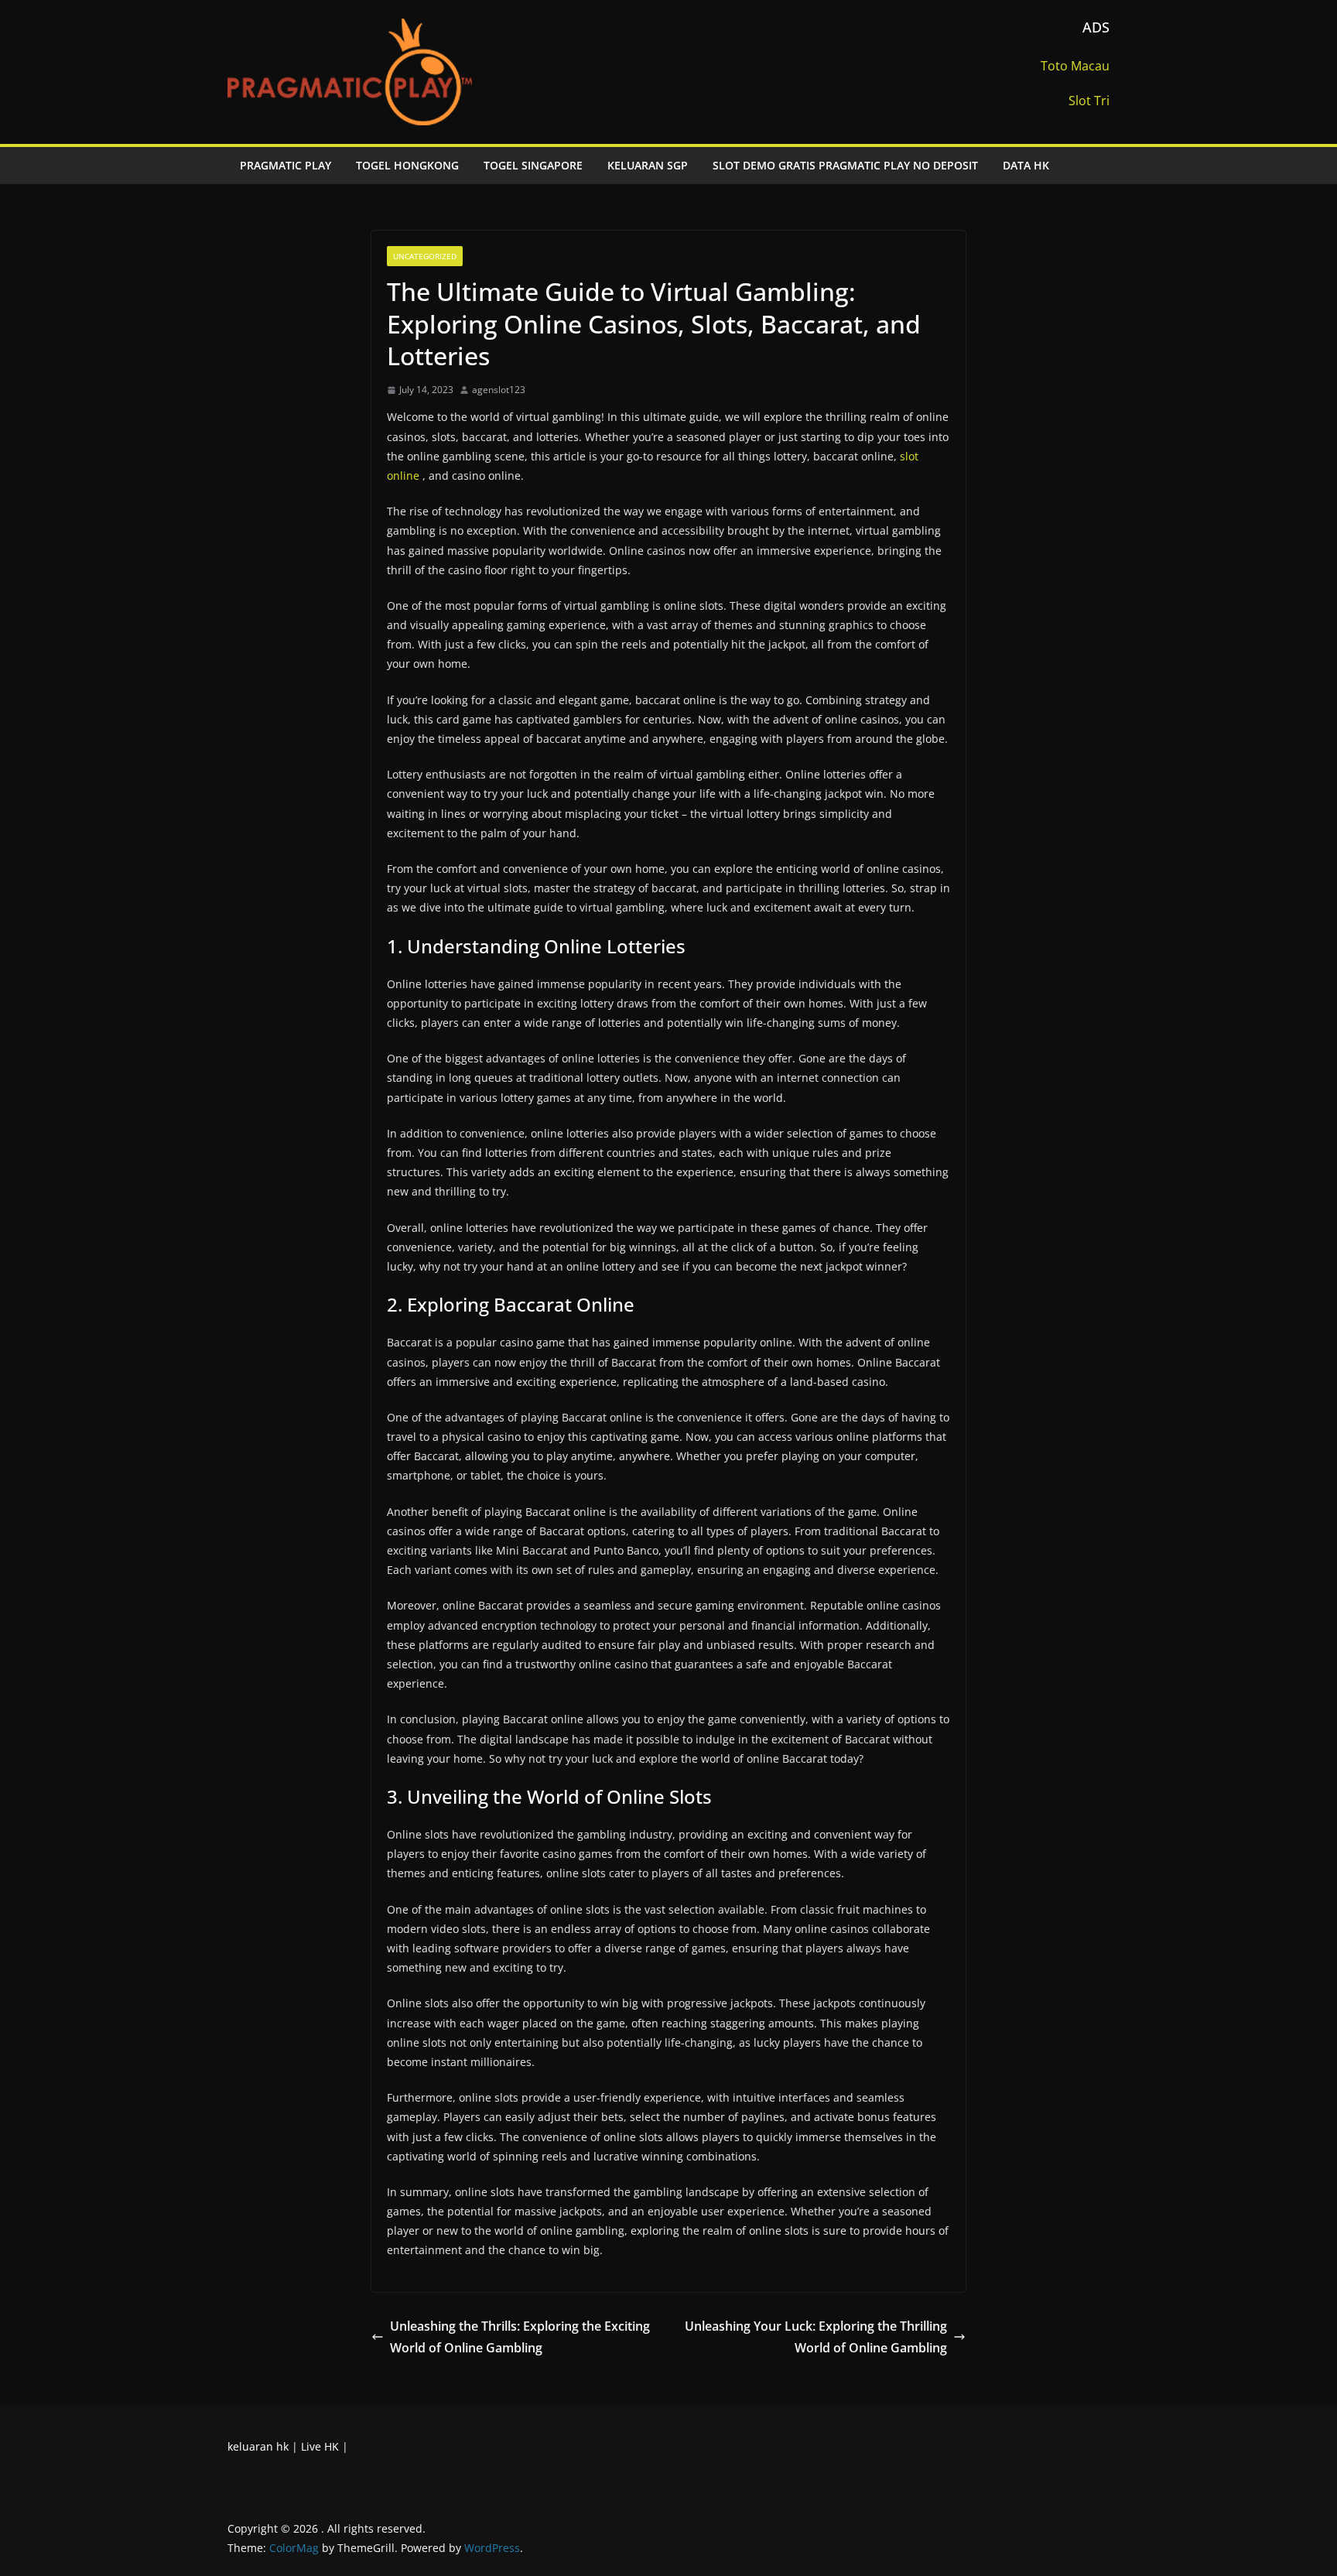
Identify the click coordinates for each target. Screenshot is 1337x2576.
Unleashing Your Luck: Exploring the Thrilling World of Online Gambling (816, 2337)
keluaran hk (258, 2446)
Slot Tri (1089, 101)
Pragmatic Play (286, 165)
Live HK (320, 2446)
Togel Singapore (533, 165)
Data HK (1026, 165)
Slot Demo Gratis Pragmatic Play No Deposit (845, 165)
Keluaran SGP (648, 165)
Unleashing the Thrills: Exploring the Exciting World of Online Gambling (520, 2337)
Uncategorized (425, 256)
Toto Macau (1075, 66)
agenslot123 (499, 390)
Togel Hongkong (407, 165)
